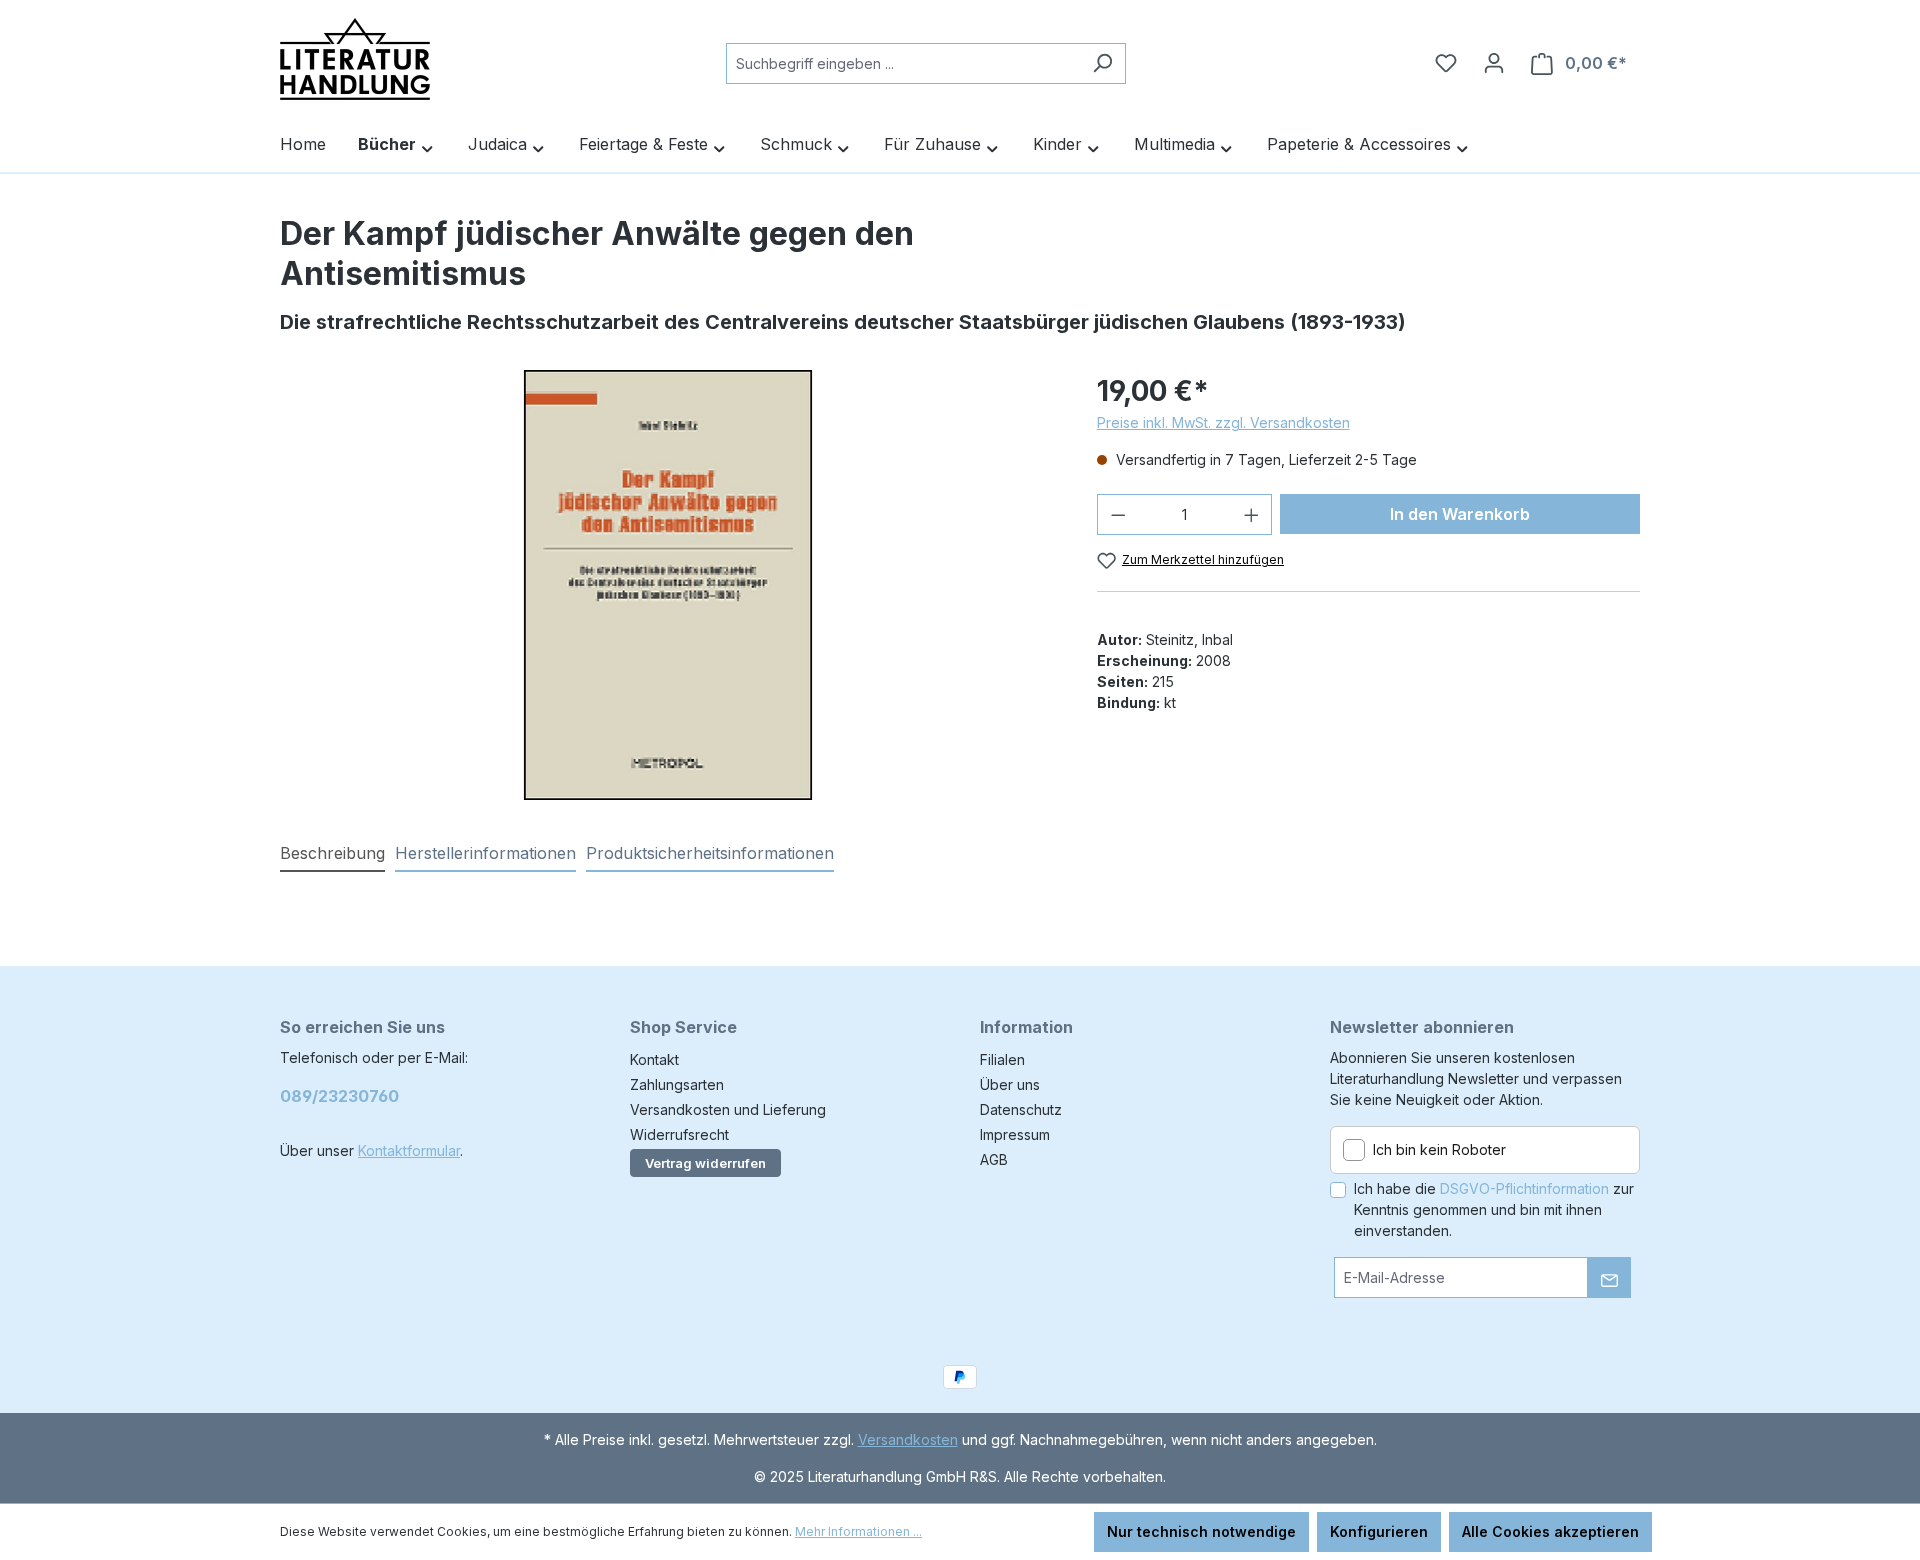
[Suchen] (1102, 63)
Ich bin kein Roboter (1439, 1149)
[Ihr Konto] (1494, 63)
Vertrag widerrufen (705, 1163)
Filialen (1002, 1059)
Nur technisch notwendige (1201, 1531)
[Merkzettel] (1446, 63)
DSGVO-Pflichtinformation (1524, 1188)
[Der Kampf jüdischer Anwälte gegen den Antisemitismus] (667, 585)
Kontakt (654, 1059)
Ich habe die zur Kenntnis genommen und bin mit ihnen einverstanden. (1494, 1209)
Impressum (1015, 1134)
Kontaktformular (409, 1150)
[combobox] (903, 63)
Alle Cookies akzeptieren (1550, 1531)
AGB (994, 1159)
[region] (668, 585)
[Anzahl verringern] (1118, 514)
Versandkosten (908, 1439)
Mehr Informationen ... (858, 1531)
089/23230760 (339, 1096)
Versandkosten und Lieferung (728, 1109)
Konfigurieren (1379, 1531)
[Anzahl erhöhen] (1252, 514)
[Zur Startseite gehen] (355, 59)
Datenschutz (1021, 1109)
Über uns (1010, 1084)
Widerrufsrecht (679, 1134)
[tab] (332, 854)
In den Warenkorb (1460, 514)
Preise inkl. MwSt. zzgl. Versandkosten (1223, 422)
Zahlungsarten (677, 1084)
